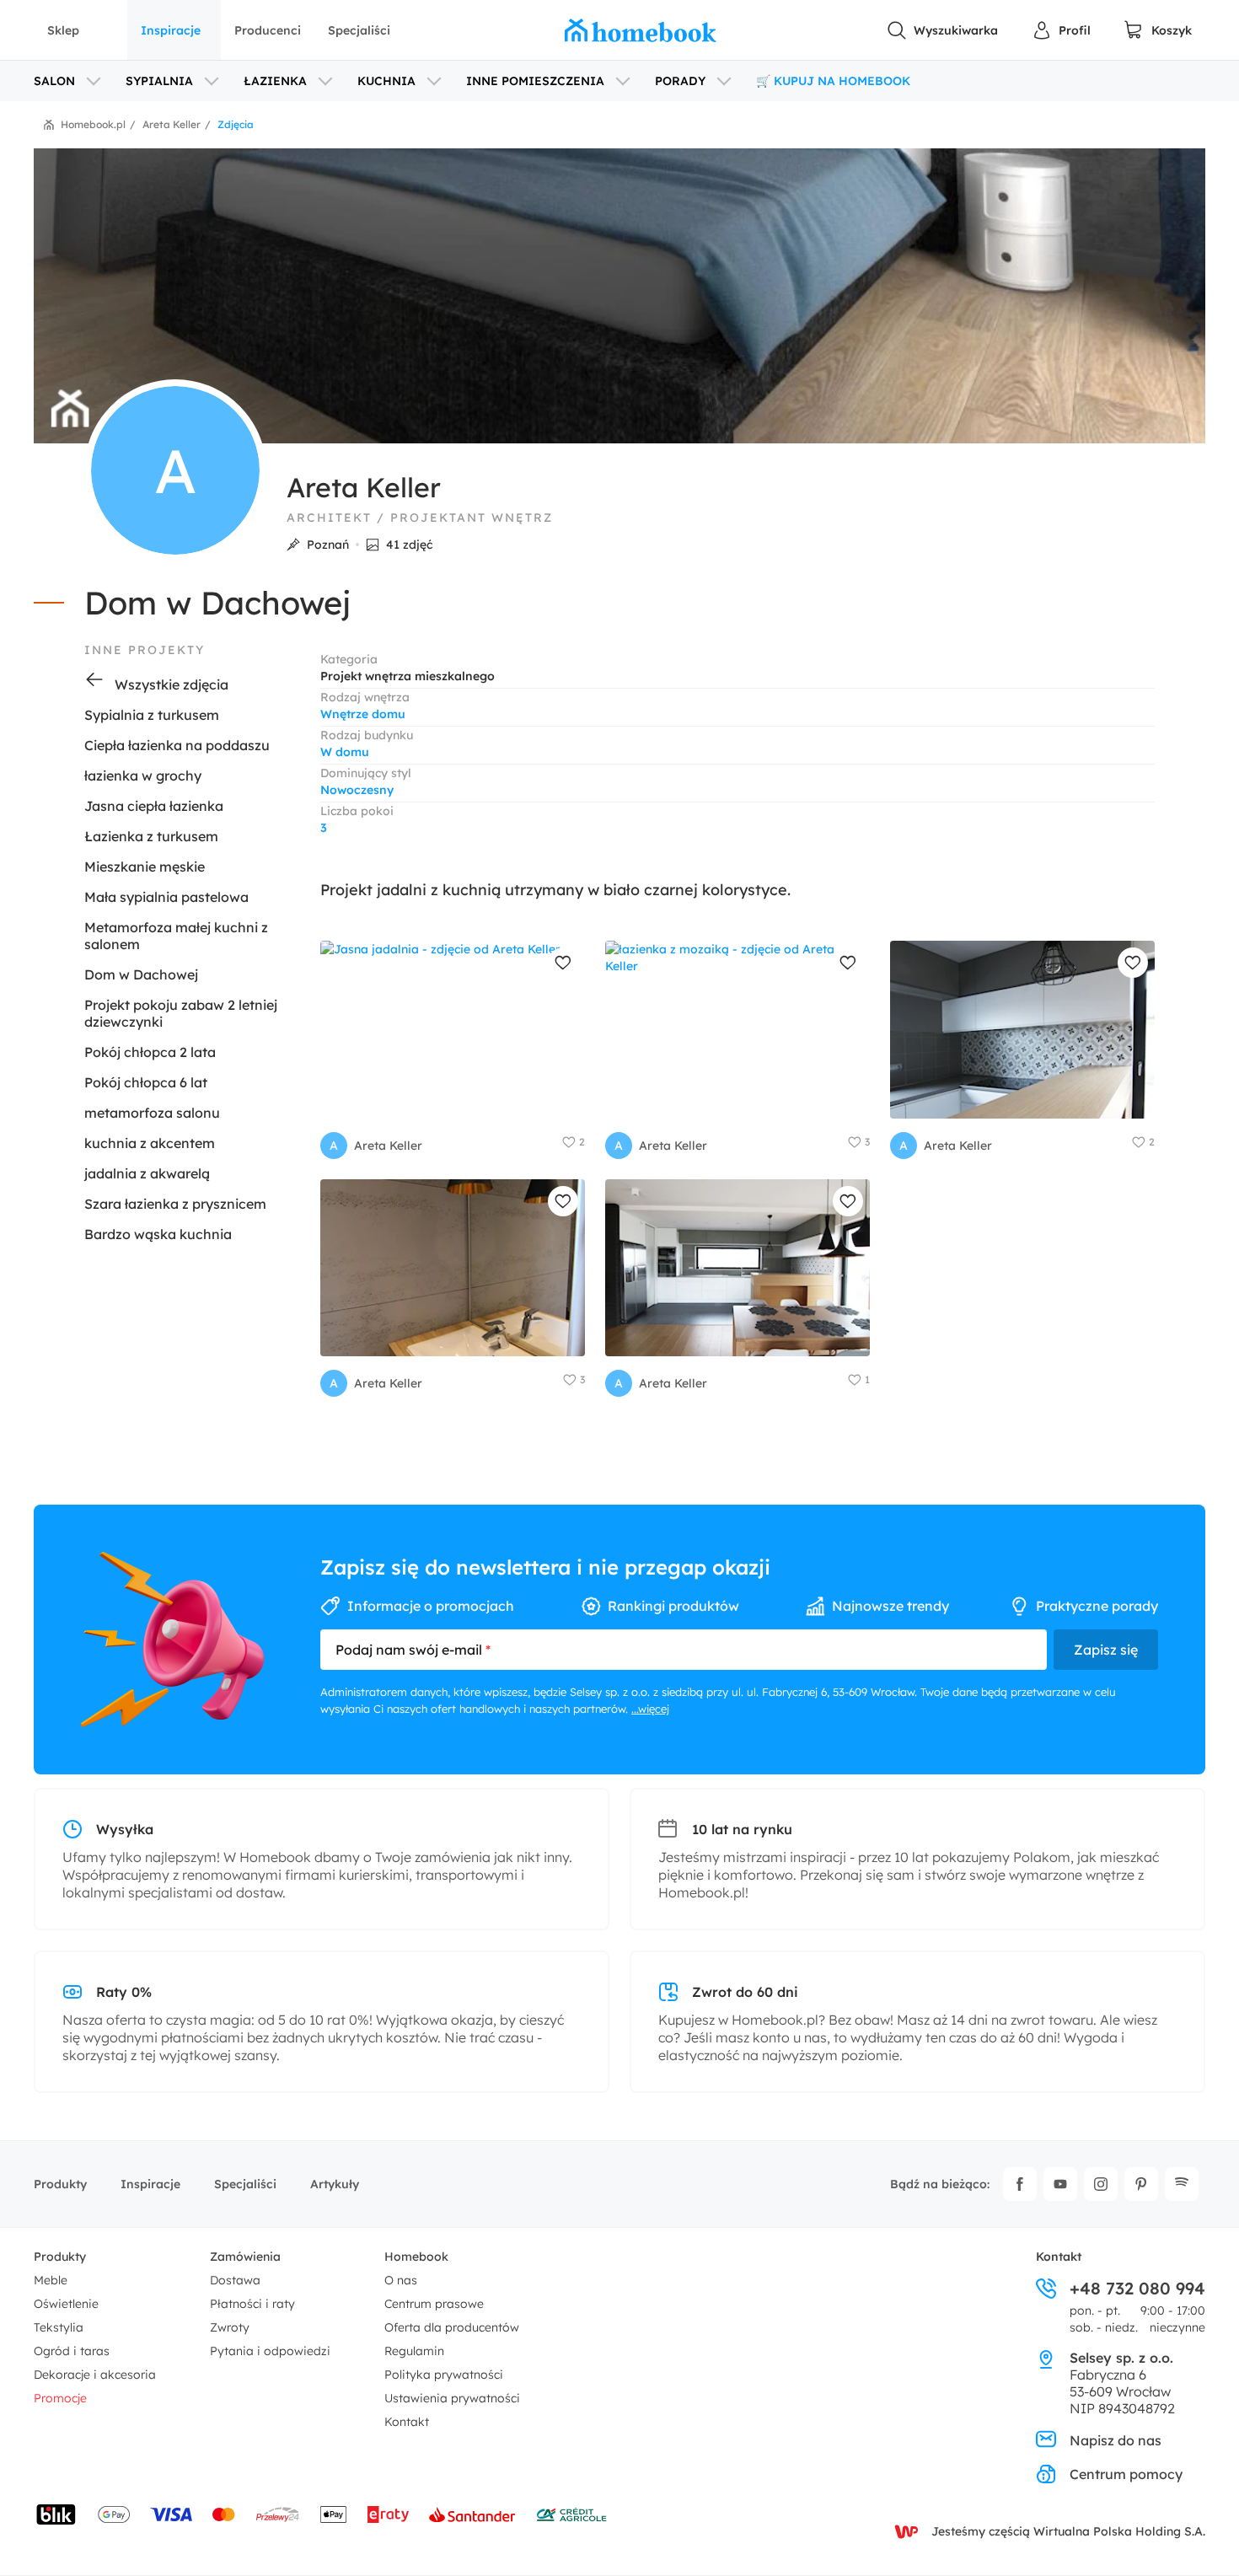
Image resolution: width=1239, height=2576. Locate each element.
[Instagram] (1101, 2184)
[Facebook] (1020, 2184)
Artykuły (335, 2184)
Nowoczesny (357, 790)
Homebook (416, 2257)
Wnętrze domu (363, 714)
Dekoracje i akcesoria (95, 2375)
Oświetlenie (66, 2304)
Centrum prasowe (434, 2304)
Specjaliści (359, 30)
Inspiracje (171, 30)
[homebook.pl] (641, 30)
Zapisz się (1106, 1650)
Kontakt (407, 2422)
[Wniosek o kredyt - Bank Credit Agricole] (571, 2514)
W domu (345, 752)
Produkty (60, 2184)
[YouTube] (1060, 2184)
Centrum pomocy (1126, 2474)
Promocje (60, 2398)
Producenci (268, 30)
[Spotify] (1182, 2184)
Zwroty (230, 2327)
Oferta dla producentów (452, 2327)
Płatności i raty (252, 2304)
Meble (51, 2280)
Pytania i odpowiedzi (270, 2351)
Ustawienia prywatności (452, 2398)
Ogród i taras (72, 2351)
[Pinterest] (1141, 2184)
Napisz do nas (1116, 2440)
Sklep (63, 30)
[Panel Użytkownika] (1061, 30)
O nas (401, 2280)
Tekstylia (59, 2327)
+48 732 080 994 (1137, 2289)
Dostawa (235, 2280)
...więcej (650, 1709)
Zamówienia (245, 2257)
